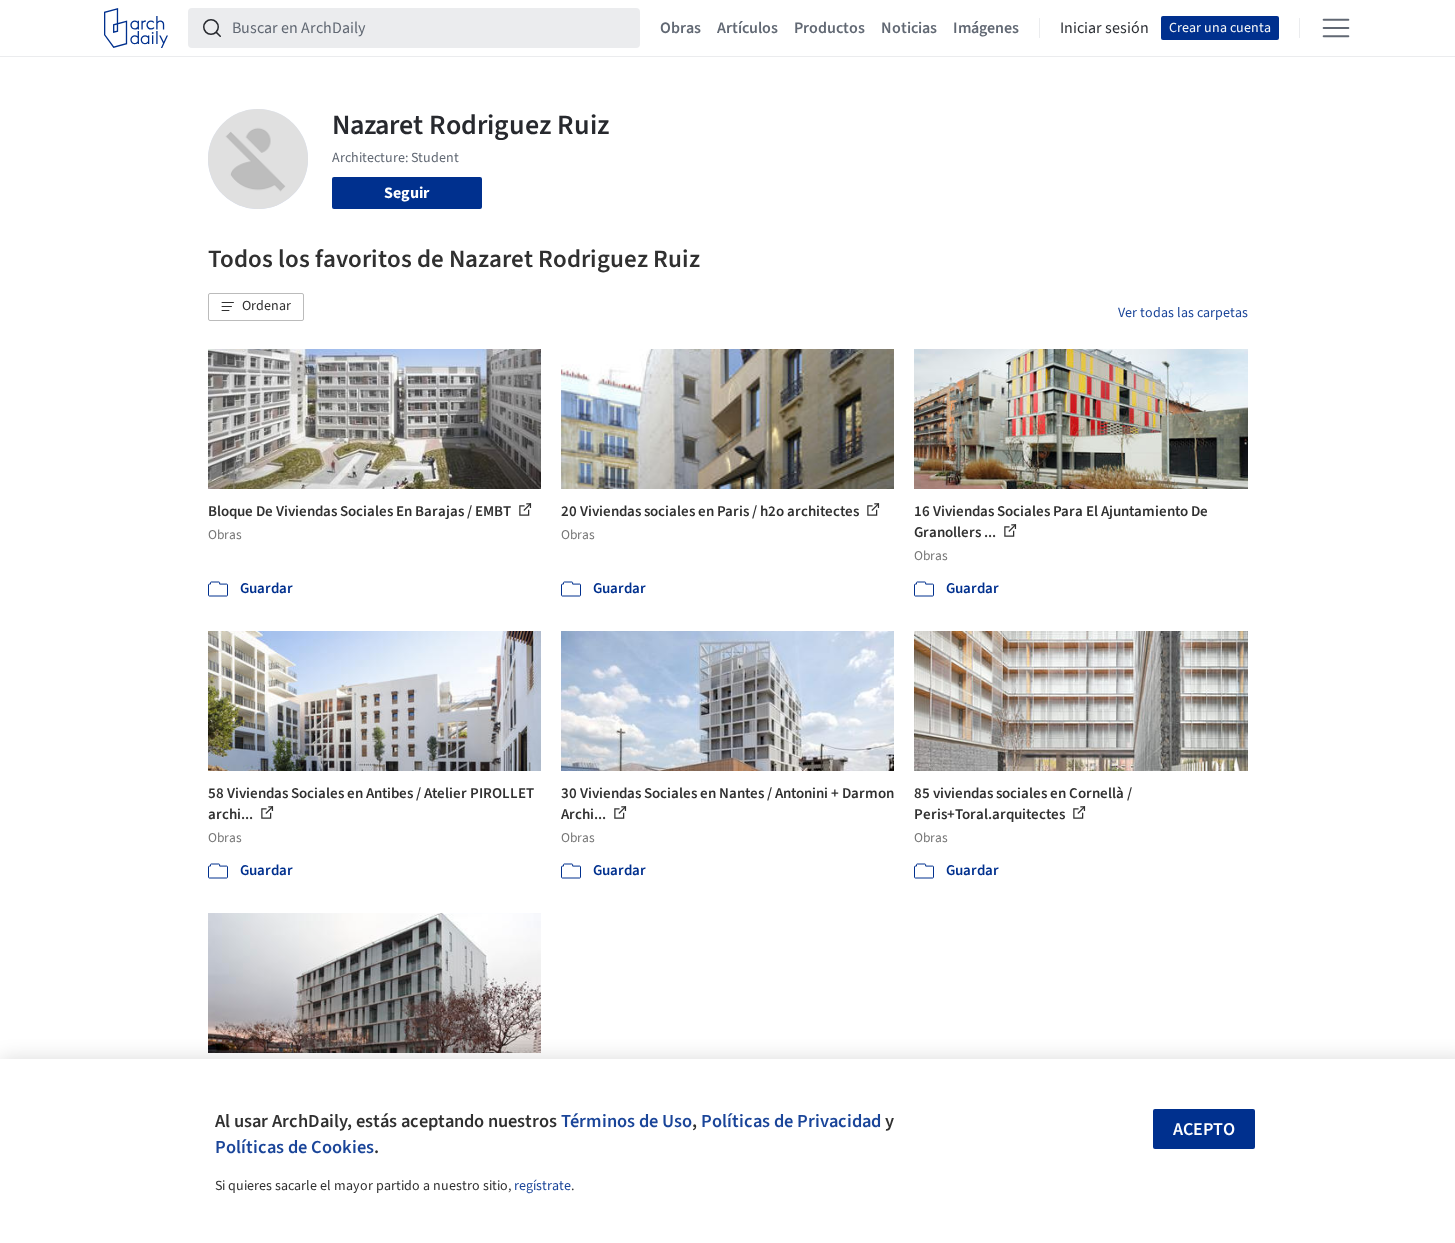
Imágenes (986, 28)
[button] (256, 307)
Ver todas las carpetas (1183, 313)
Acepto (1204, 1129)
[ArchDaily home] (136, 28)
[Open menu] (1336, 28)
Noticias (909, 28)
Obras (680, 28)
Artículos (747, 28)
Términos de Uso (626, 1121)
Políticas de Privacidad (791, 1121)
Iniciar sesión (1104, 28)
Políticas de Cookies (294, 1147)
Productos (829, 28)
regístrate (542, 1186)
